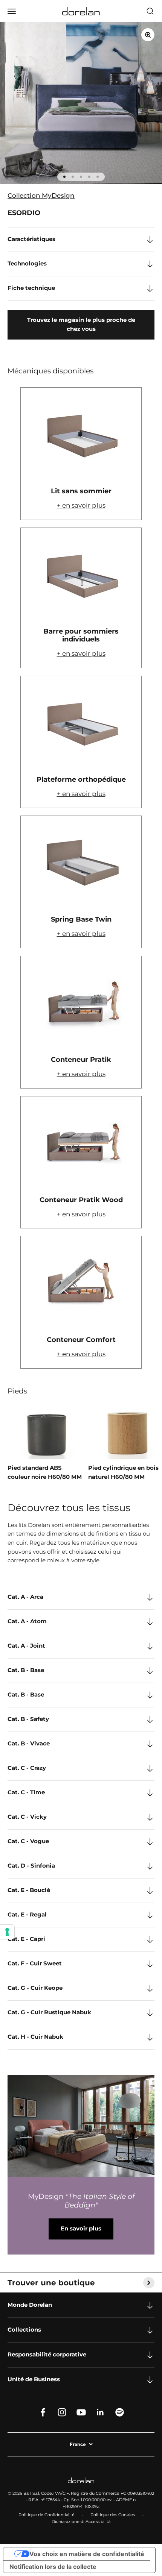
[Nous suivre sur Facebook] (43, 2412)
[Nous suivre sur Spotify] (120, 2412)
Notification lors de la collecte (53, 2567)
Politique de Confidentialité (47, 2515)
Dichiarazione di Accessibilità (81, 2521)
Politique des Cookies (113, 2515)
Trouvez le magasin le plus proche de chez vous (81, 324)
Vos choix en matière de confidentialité (87, 2554)
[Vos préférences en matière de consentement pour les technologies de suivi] (7, 1932)
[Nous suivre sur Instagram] (62, 2412)
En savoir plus (81, 2229)
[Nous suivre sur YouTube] (81, 2412)
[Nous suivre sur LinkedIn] (100, 2412)
